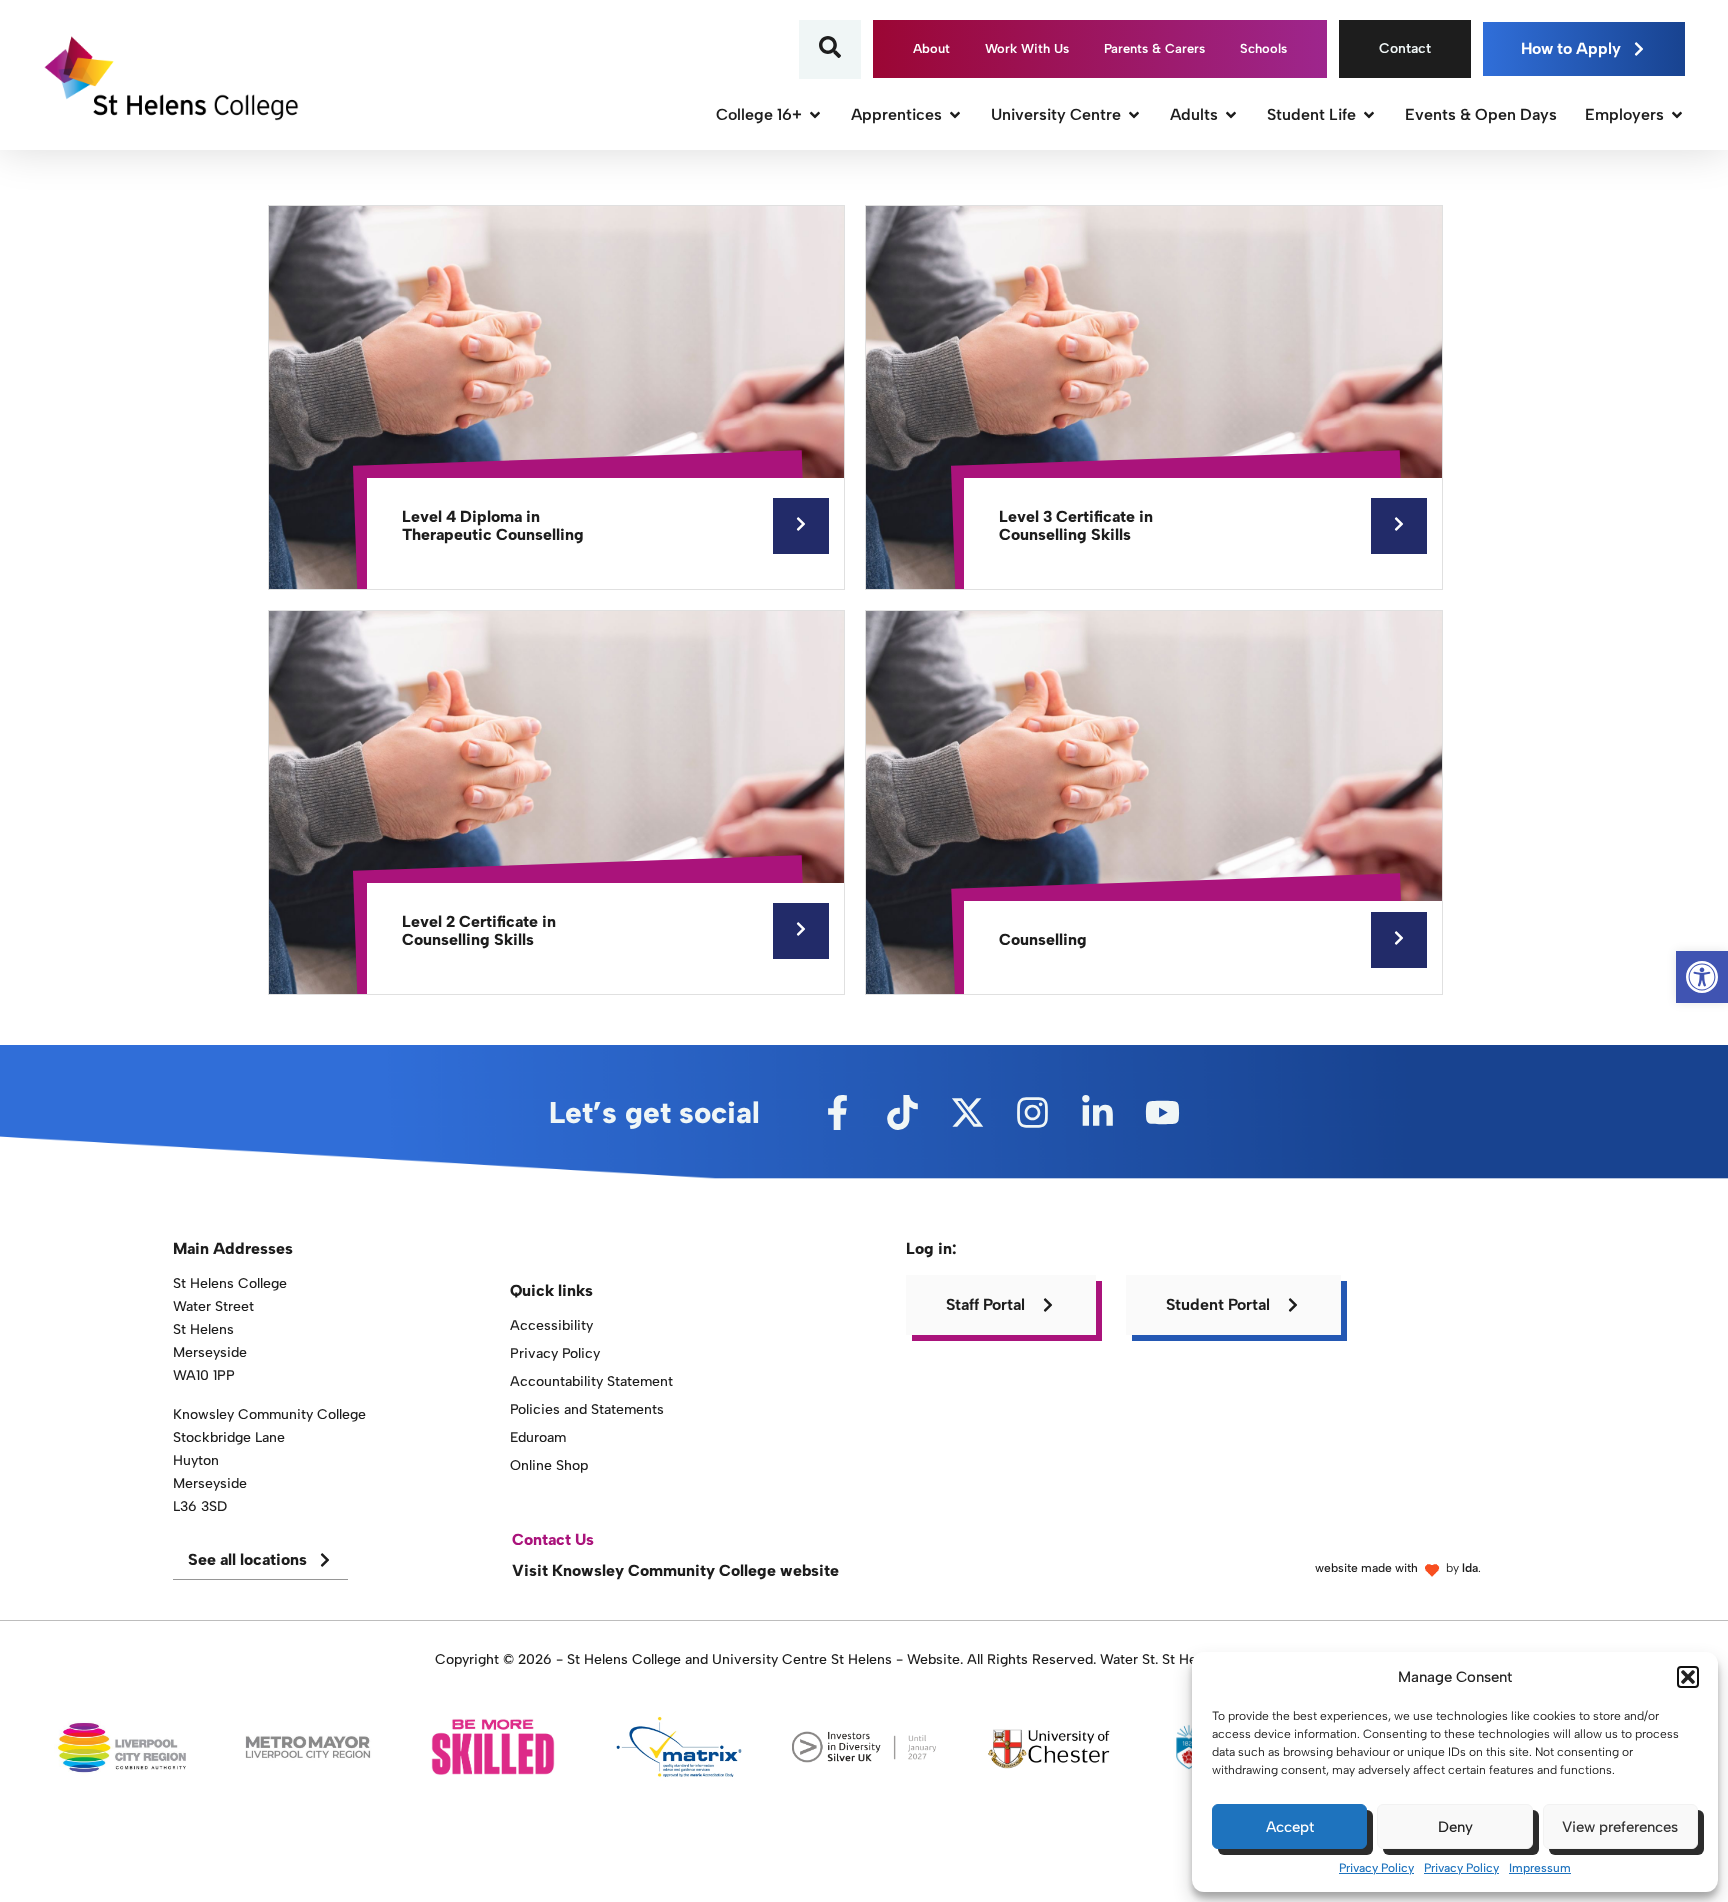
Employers (1624, 114)
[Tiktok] (902, 1112)
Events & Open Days (1481, 114)
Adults (1194, 114)
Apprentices (896, 114)
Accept (1290, 1827)
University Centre (1056, 114)
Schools (1263, 48)
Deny (1455, 1827)
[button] (1688, 1677)
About (931, 48)
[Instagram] (1032, 1112)
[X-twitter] (967, 1112)
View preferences (1620, 1827)
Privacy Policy (1376, 1868)
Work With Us (1027, 48)
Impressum (1540, 1868)
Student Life (1311, 114)
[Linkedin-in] (1097, 1112)
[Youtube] (1162, 1112)
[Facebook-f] (837, 1112)
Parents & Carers (1154, 48)
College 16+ (759, 114)
